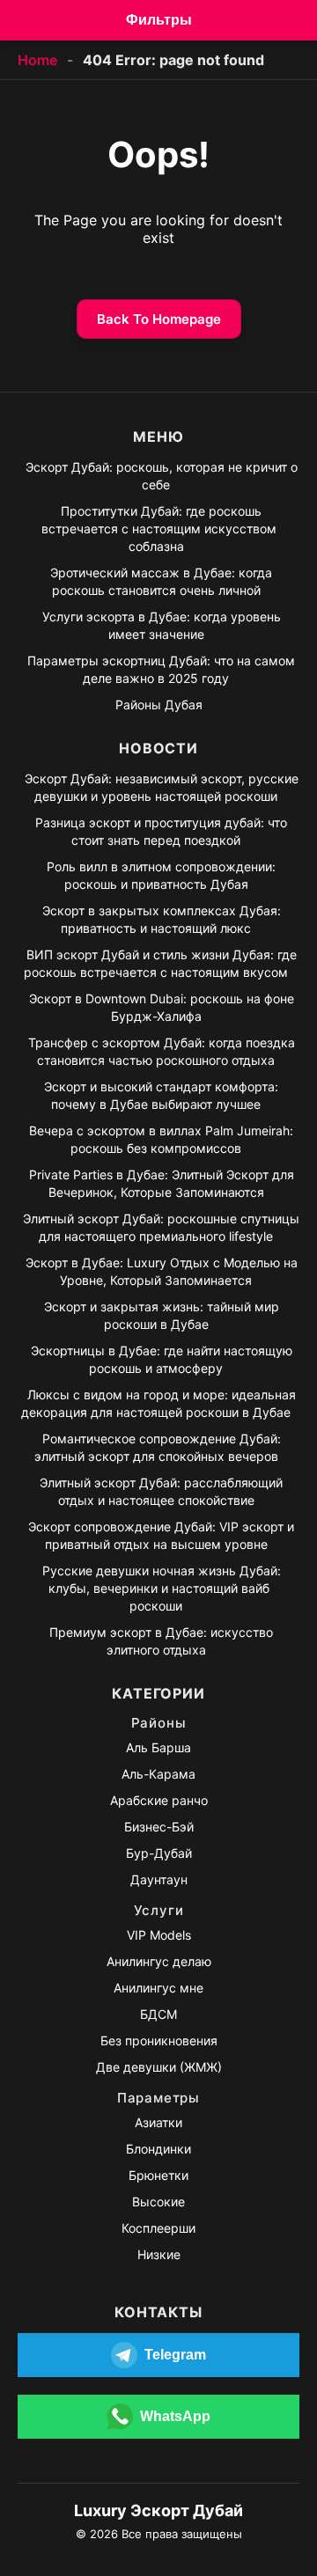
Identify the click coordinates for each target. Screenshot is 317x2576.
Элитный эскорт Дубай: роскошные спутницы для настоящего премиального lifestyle (161, 1227)
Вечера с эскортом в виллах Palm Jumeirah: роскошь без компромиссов (161, 1139)
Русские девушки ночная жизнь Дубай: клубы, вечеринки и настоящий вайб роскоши (162, 1588)
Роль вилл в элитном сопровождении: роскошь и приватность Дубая (161, 875)
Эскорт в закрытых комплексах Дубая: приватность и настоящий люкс (162, 919)
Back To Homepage (159, 319)
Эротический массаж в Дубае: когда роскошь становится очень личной (161, 581)
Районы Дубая (159, 705)
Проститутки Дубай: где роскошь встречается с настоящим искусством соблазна (159, 528)
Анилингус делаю (159, 1961)
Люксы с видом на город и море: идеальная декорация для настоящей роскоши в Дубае (158, 1403)
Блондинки (158, 2149)
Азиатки (158, 2122)
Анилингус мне (158, 1988)
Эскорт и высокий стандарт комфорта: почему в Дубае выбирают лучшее (161, 1095)
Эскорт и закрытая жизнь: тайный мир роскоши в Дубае (162, 1315)
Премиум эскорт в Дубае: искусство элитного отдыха (161, 1641)
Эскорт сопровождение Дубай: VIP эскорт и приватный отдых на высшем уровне (161, 1535)
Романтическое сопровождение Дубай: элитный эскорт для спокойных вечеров (158, 1447)
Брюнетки (158, 2175)
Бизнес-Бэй (159, 1827)
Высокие (158, 2202)
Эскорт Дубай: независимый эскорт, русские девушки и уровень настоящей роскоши (162, 787)
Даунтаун (159, 1879)
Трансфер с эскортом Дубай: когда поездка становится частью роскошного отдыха (162, 1051)
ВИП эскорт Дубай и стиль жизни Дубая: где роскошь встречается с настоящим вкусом (160, 963)
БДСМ (158, 2014)
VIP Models (159, 1935)
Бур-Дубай (159, 1853)
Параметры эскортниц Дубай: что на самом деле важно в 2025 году (161, 669)
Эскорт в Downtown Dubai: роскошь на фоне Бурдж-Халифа (162, 1007)
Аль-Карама (158, 1774)
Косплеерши (158, 2228)
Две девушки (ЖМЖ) (159, 2067)
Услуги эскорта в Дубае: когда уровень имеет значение (162, 625)
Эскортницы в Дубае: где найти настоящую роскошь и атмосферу (162, 1359)
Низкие (159, 2254)
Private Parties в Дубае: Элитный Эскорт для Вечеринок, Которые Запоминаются (162, 1183)
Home (37, 60)
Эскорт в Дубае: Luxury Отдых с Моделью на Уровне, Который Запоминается (162, 1271)
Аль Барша (158, 1747)
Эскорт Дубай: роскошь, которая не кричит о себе (162, 476)
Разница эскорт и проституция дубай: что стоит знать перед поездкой (161, 831)
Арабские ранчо (159, 1800)
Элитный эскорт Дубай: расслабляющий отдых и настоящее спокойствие (161, 1491)
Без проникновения (159, 2040)
